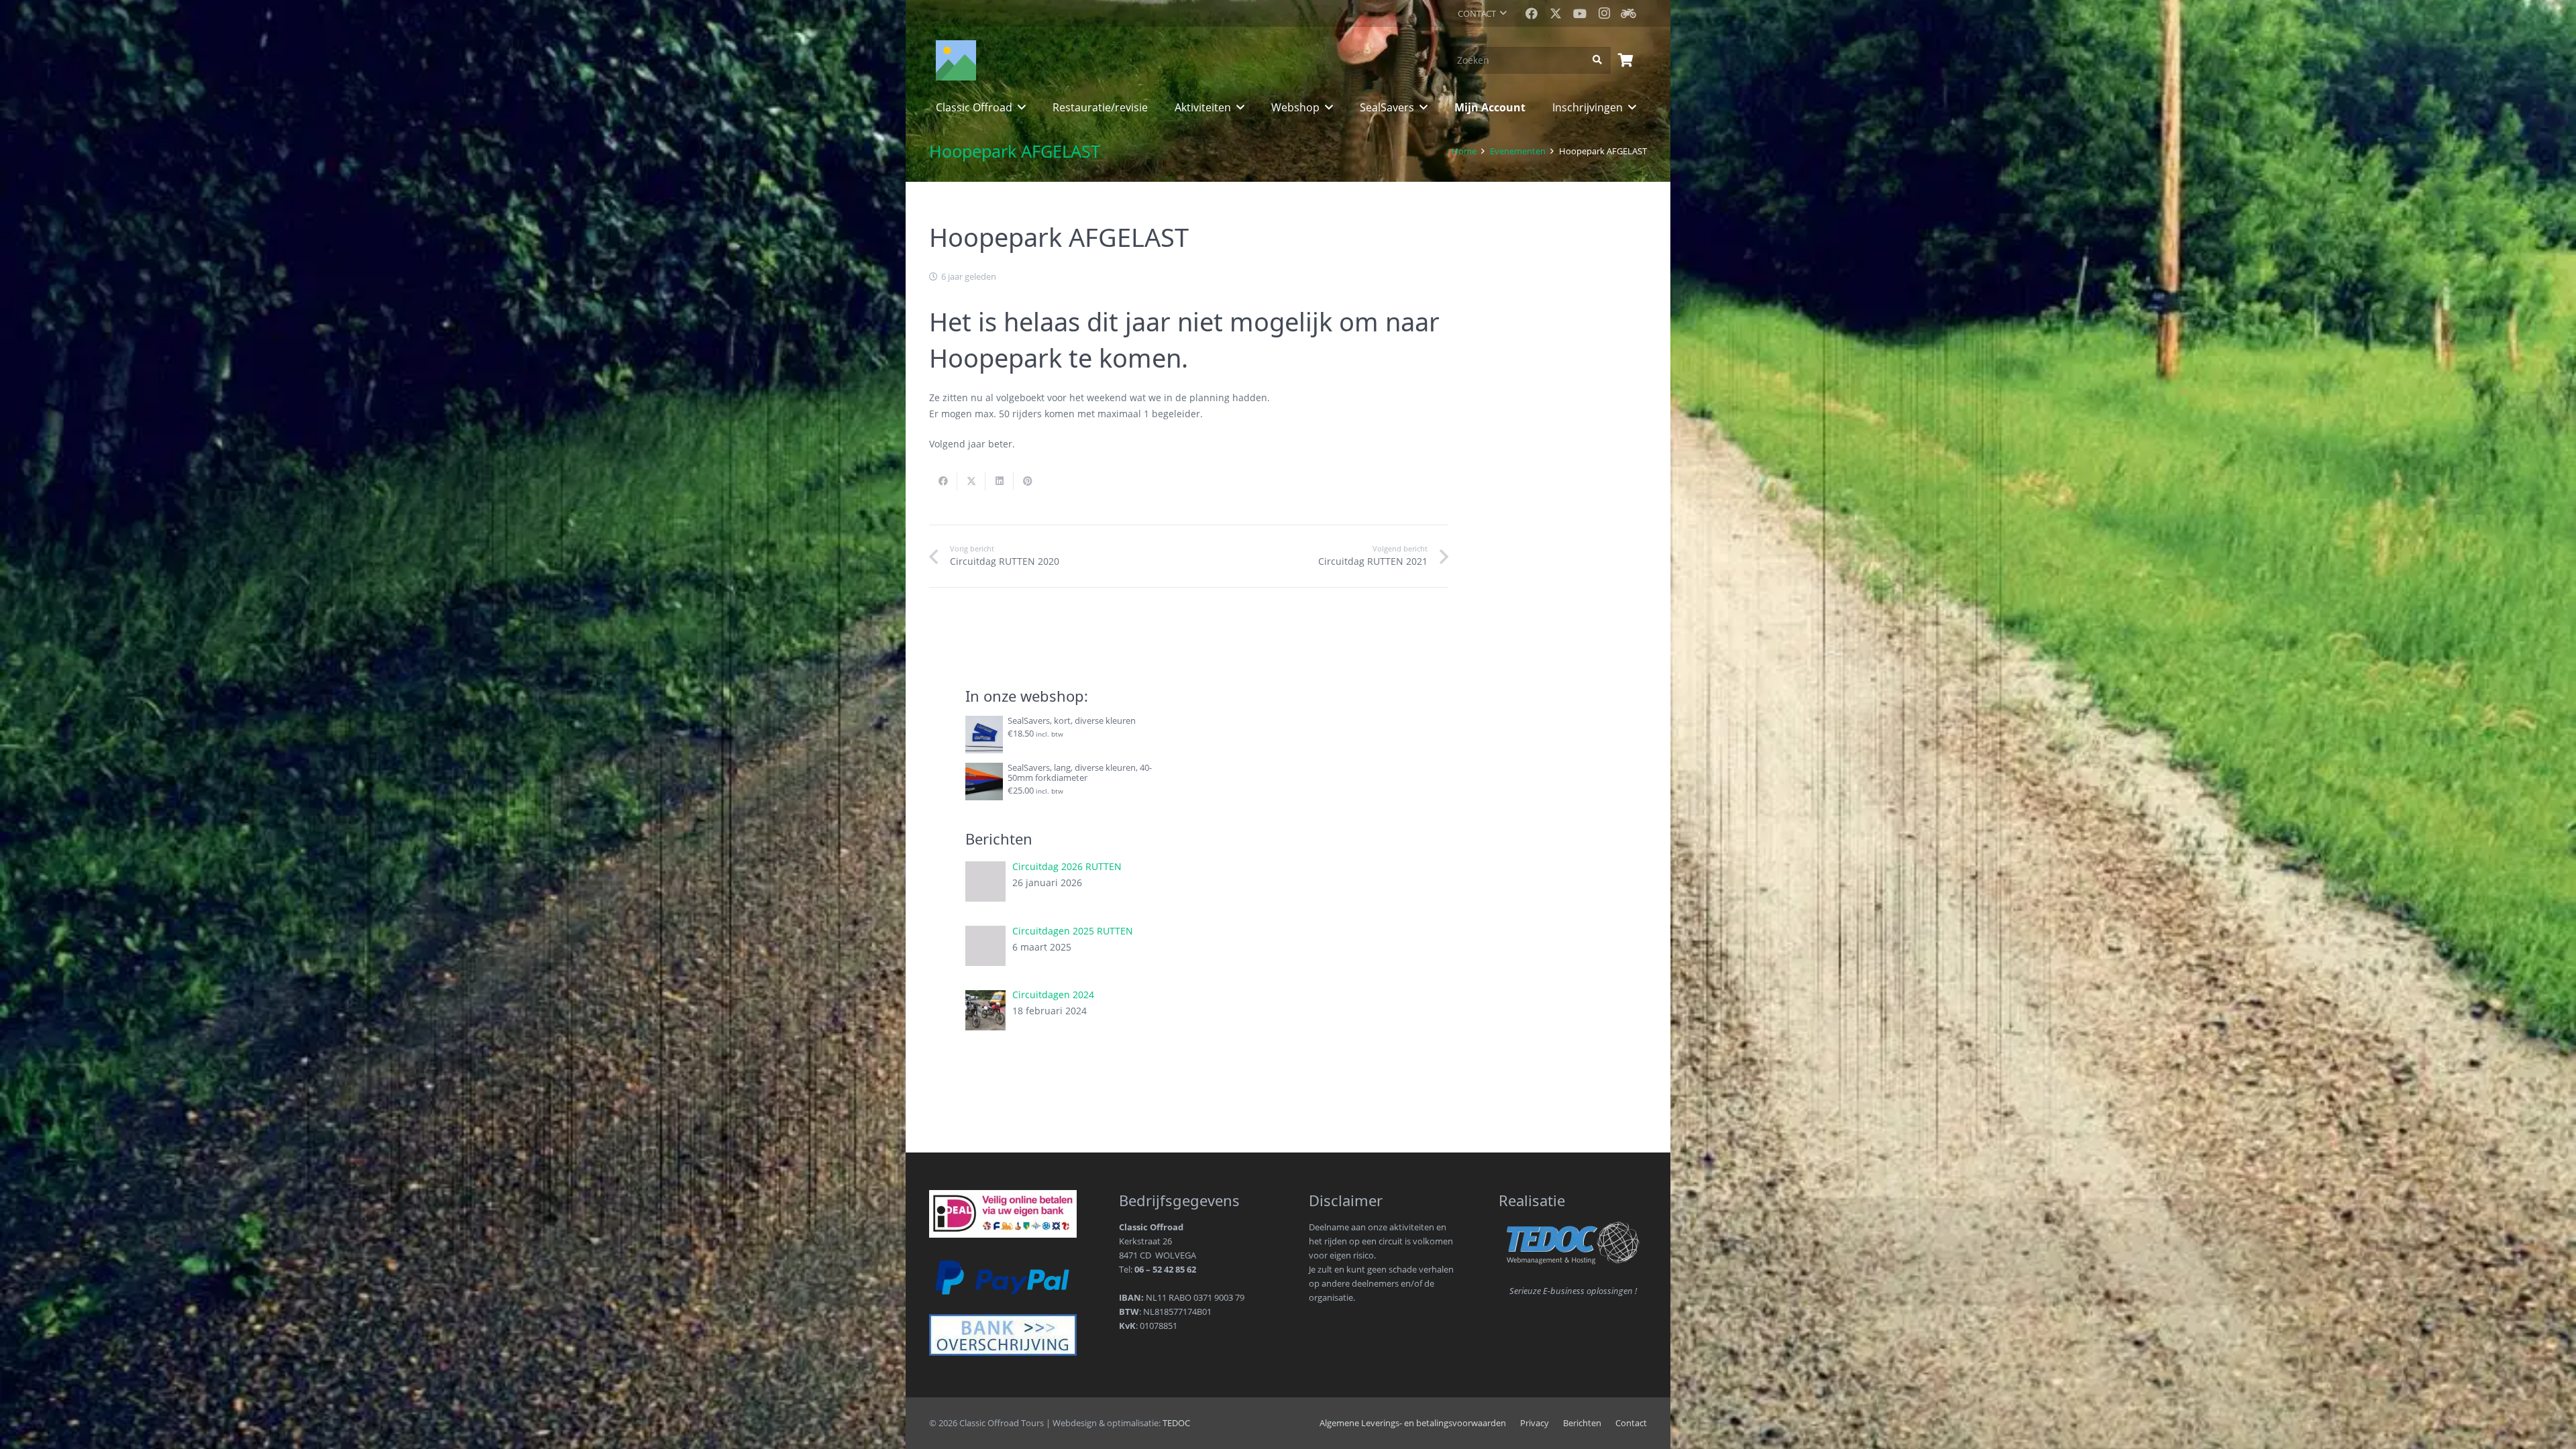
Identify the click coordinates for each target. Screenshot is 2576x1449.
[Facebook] (1532, 13)
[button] (1482, 13)
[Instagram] (1604, 13)
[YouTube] (1580, 13)
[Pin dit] (1028, 481)
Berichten (1582, 1423)
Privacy (1535, 1423)
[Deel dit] (943, 481)
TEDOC (1176, 1423)
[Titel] (1628, 13)
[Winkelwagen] (1625, 60)
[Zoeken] (1598, 60)
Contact (1631, 1423)
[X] (1556, 13)
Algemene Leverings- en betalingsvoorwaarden (1413, 1423)
